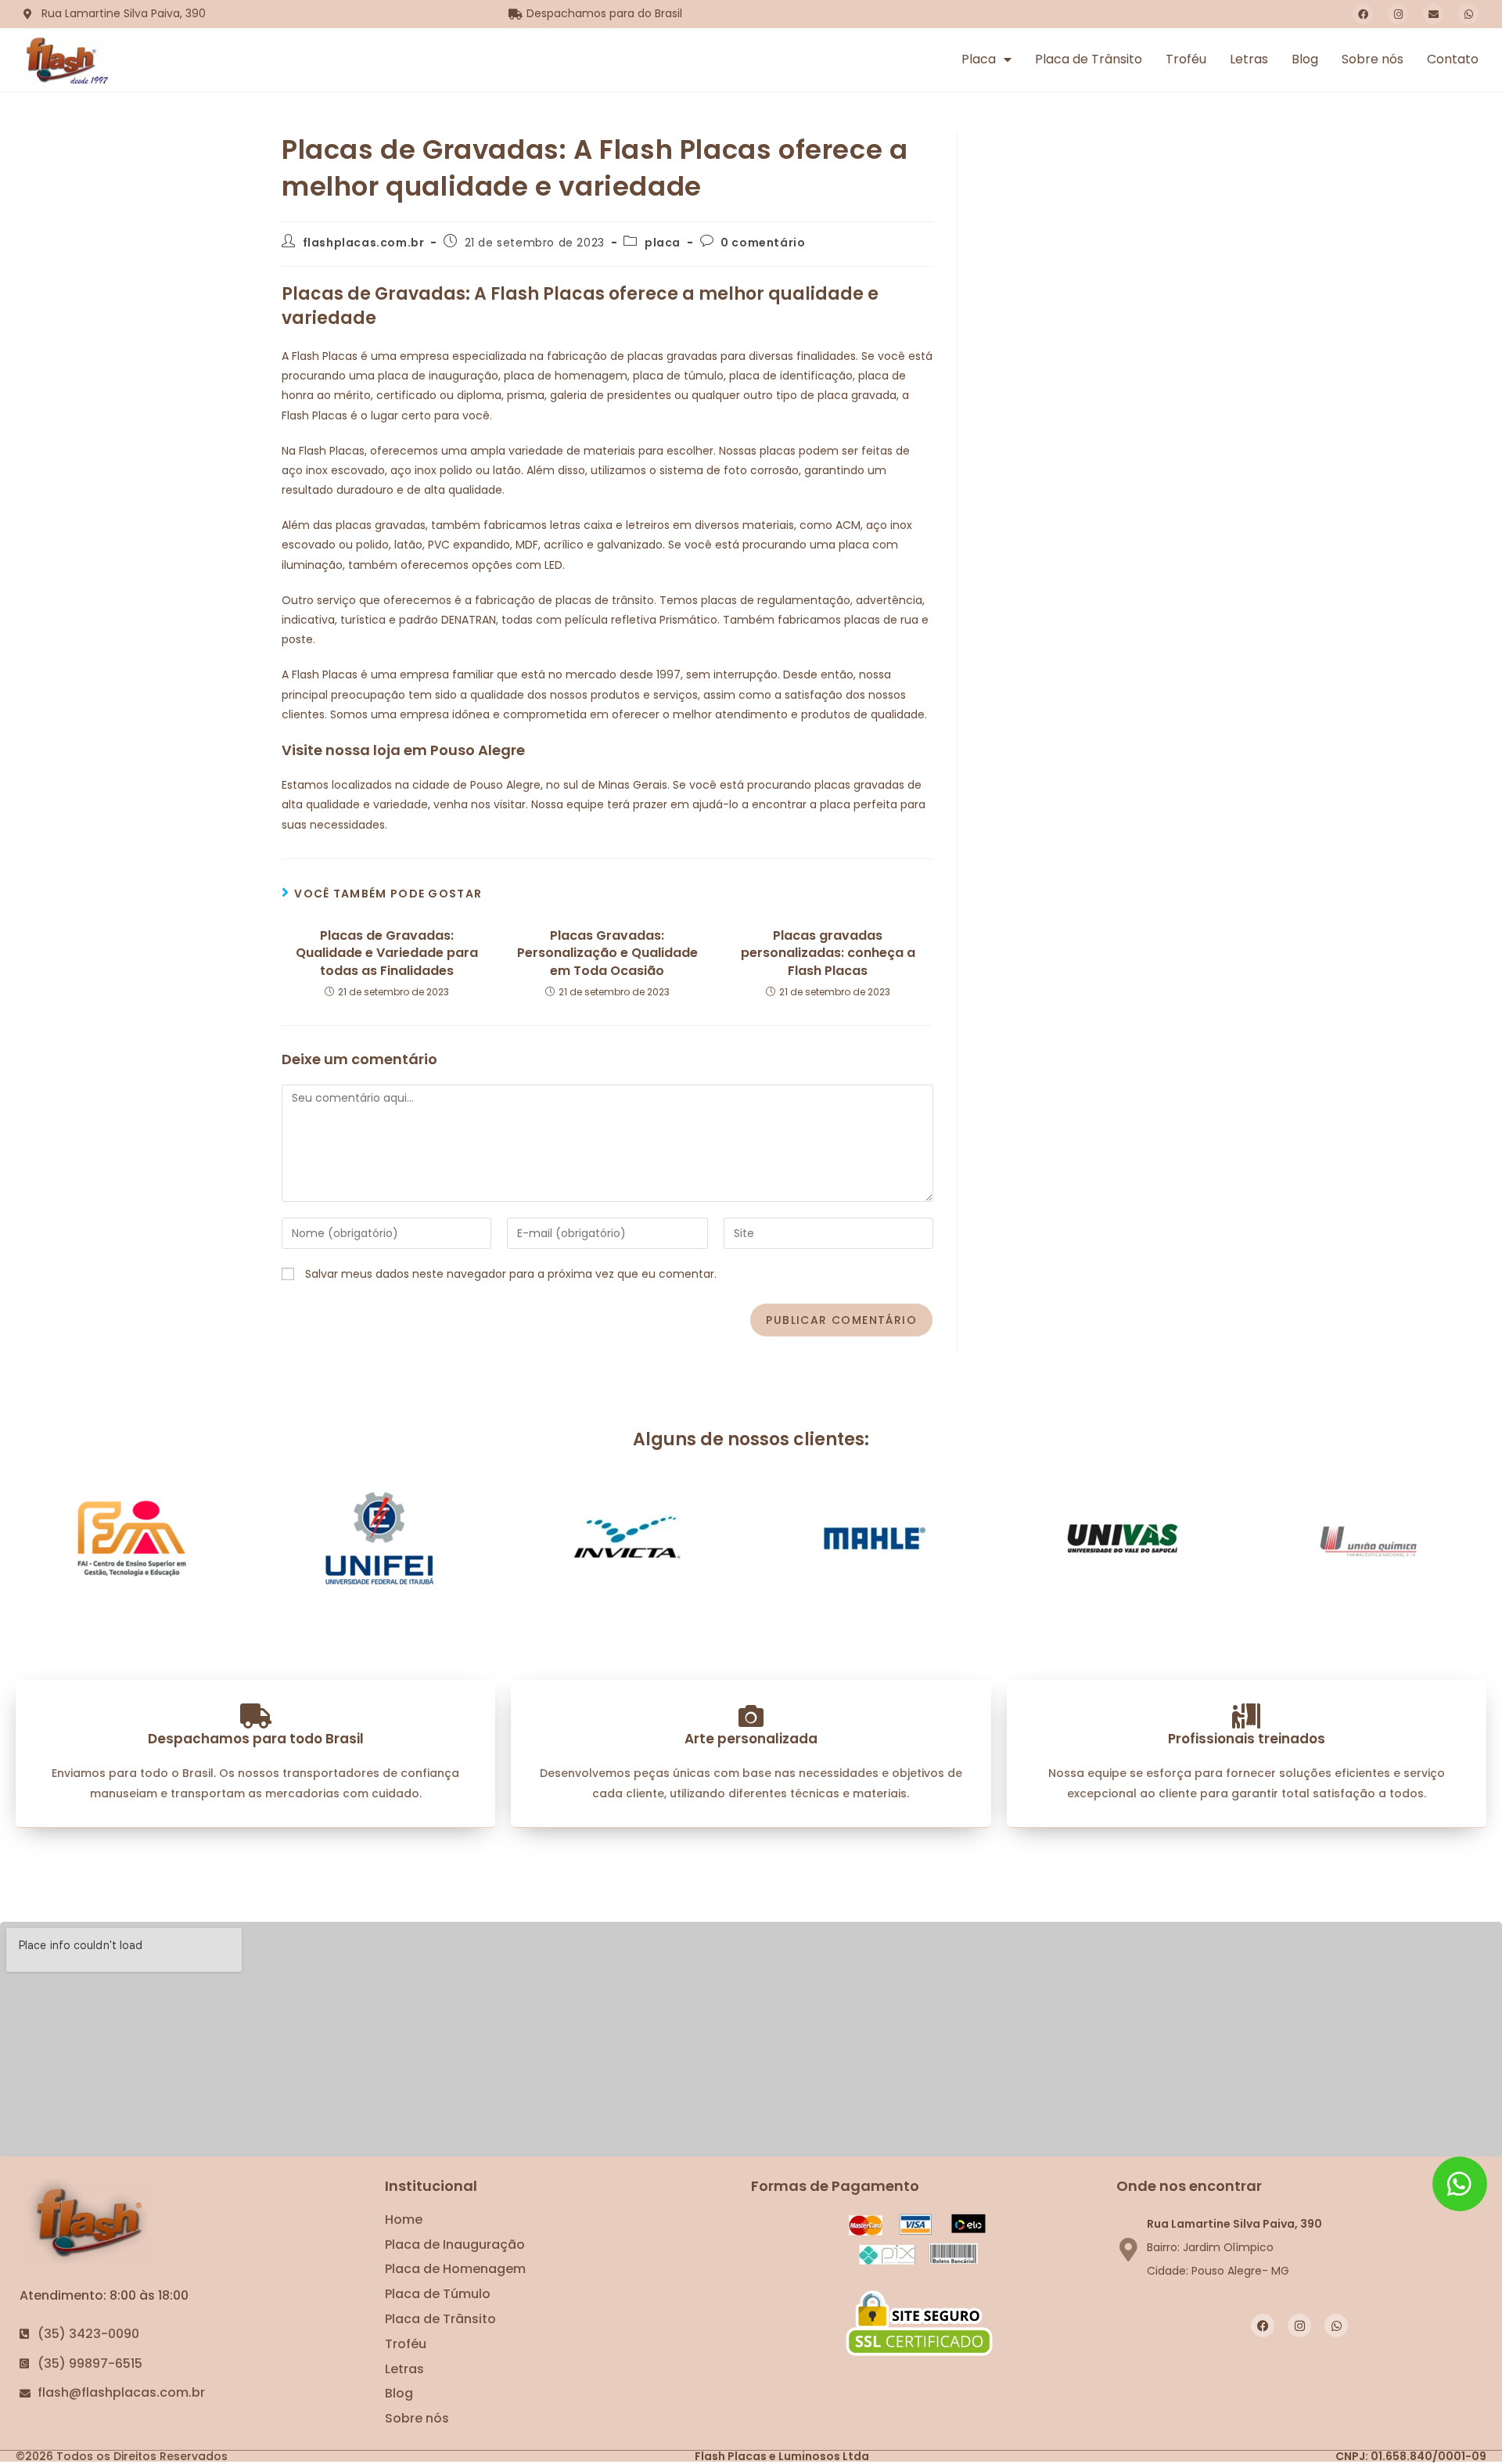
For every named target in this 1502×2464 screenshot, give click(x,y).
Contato (1453, 59)
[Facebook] (1363, 14)
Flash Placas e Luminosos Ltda (782, 2456)
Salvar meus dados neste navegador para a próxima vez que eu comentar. (511, 1274)
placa (663, 243)
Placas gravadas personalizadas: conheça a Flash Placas (828, 953)
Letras (1249, 59)
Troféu (1186, 59)
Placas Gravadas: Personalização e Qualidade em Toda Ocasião (607, 953)
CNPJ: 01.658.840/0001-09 (1411, 2456)
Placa (979, 59)
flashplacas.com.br (364, 243)
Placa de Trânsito (1089, 59)
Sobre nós (1373, 59)
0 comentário (763, 243)
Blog (1305, 59)
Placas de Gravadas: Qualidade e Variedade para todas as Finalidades (387, 953)
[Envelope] (1433, 14)
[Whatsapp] (1468, 14)
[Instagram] (1398, 14)
